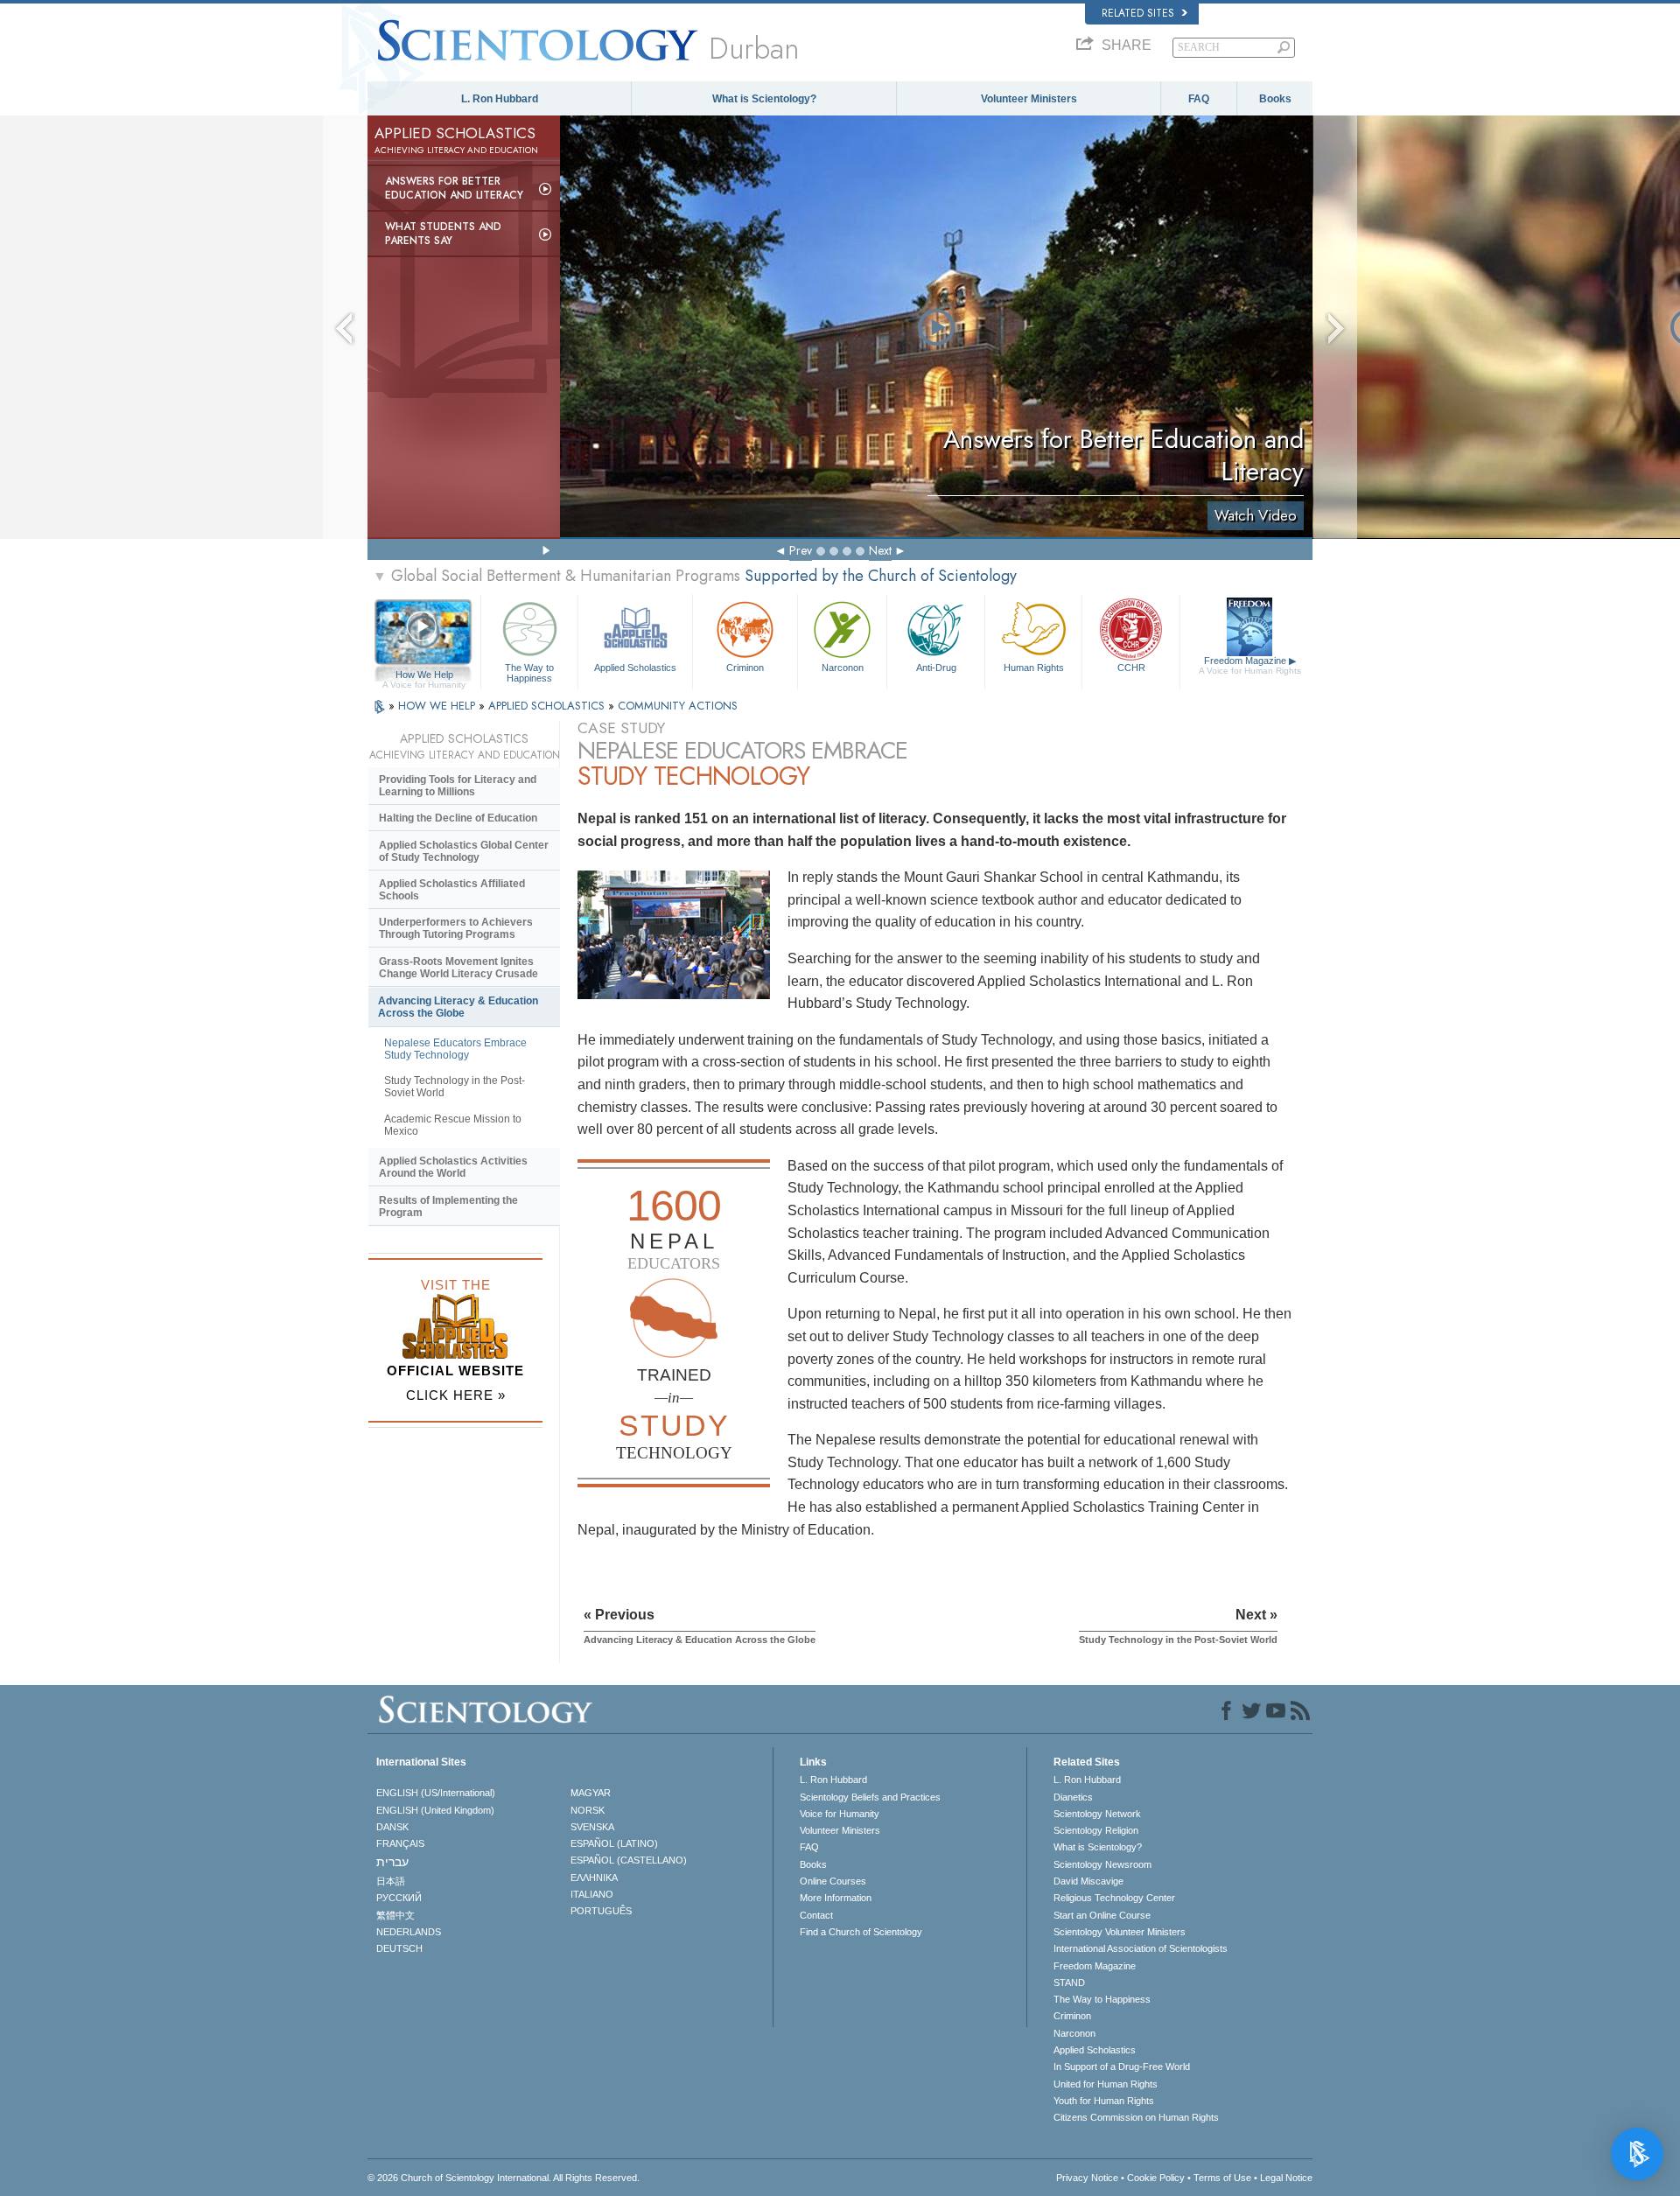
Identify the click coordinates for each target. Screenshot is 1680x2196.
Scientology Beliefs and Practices (870, 1797)
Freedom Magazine (1250, 665)
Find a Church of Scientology (861, 1932)
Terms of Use (1222, 2178)
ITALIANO (592, 1894)
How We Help (424, 675)
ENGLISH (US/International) (436, 1793)
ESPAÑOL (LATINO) (614, 1843)
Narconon (843, 668)
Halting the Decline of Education (458, 818)
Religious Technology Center (1114, 1898)
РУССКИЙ (399, 1898)
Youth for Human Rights (1104, 2101)
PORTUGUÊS (601, 1911)
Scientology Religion (1096, 1830)
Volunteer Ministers (1029, 99)
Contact (816, 1915)
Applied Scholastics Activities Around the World (453, 1167)
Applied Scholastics (635, 668)
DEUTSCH (399, 1948)
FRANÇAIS (400, 1843)
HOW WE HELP (438, 706)
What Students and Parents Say (443, 234)
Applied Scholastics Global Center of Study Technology (464, 851)
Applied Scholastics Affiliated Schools (452, 890)
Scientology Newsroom (1102, 1864)
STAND (1069, 1983)
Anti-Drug (936, 668)
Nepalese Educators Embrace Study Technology (455, 1049)
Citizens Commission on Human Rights (1136, 2117)
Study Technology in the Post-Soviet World (455, 1087)
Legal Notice (1286, 2178)
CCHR (1131, 668)
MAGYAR (591, 1793)
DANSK (392, 1827)
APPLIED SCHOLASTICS (548, 706)
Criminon (745, 668)
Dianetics (1073, 1797)
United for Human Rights (1106, 2084)
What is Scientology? (764, 99)
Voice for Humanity (840, 1814)
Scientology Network (1097, 1814)
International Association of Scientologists (1141, 1948)
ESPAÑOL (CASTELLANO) (629, 1860)
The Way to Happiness (529, 672)
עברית (392, 1862)
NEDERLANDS (409, 1932)
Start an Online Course (1102, 1915)
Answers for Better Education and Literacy (454, 188)
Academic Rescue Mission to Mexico (453, 1125)
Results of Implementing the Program (448, 1206)
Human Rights (1034, 668)
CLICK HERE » (456, 1395)
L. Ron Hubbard (500, 99)
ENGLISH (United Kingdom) (435, 1810)
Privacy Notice (1087, 2178)
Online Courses (833, 1881)
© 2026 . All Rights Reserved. (504, 2178)
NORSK (588, 1810)
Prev (801, 550)
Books (1275, 99)
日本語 (391, 1881)
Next (880, 550)
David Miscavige (1088, 1881)
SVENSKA (592, 1827)
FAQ (1199, 99)
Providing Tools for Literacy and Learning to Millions (458, 786)
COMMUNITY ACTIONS (678, 706)
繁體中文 (395, 1915)
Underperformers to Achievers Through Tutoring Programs (456, 928)
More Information (836, 1898)
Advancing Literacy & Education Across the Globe (458, 1007)
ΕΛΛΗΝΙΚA (594, 1878)
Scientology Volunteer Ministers (1120, 1932)
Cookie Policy (1156, 2178)
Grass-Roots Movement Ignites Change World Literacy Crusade (458, 968)
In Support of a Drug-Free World (1122, 2067)
